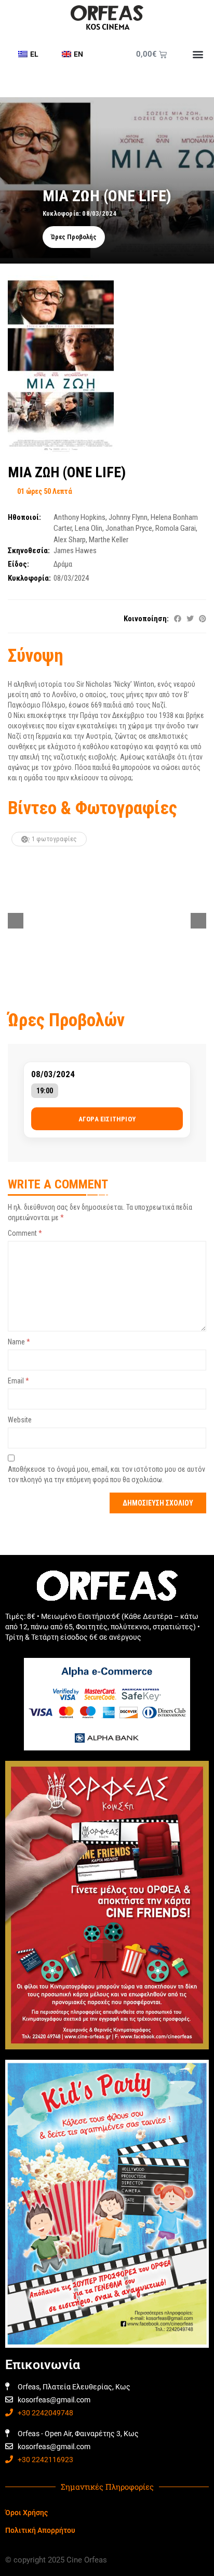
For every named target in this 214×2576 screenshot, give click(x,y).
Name (19, 1342)
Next (198, 921)
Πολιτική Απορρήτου (40, 2530)
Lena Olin (89, 528)
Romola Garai (176, 528)
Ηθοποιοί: (24, 517)
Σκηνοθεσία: (29, 551)
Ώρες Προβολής (74, 237)
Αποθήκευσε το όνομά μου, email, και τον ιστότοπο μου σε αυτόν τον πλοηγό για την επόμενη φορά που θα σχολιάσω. (106, 1474)
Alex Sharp (70, 540)
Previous (16, 921)
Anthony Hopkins (79, 517)
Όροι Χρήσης (26, 2513)
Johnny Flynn (128, 517)
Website (20, 1420)
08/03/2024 (53, 1074)
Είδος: (18, 564)
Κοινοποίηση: (146, 619)
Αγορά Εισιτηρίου (107, 1119)
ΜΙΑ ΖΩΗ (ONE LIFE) (67, 472)
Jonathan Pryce (129, 528)
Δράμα (63, 564)
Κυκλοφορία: (29, 578)
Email (18, 1381)
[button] (198, 54)
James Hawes (75, 551)
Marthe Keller (109, 540)
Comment (25, 1233)
